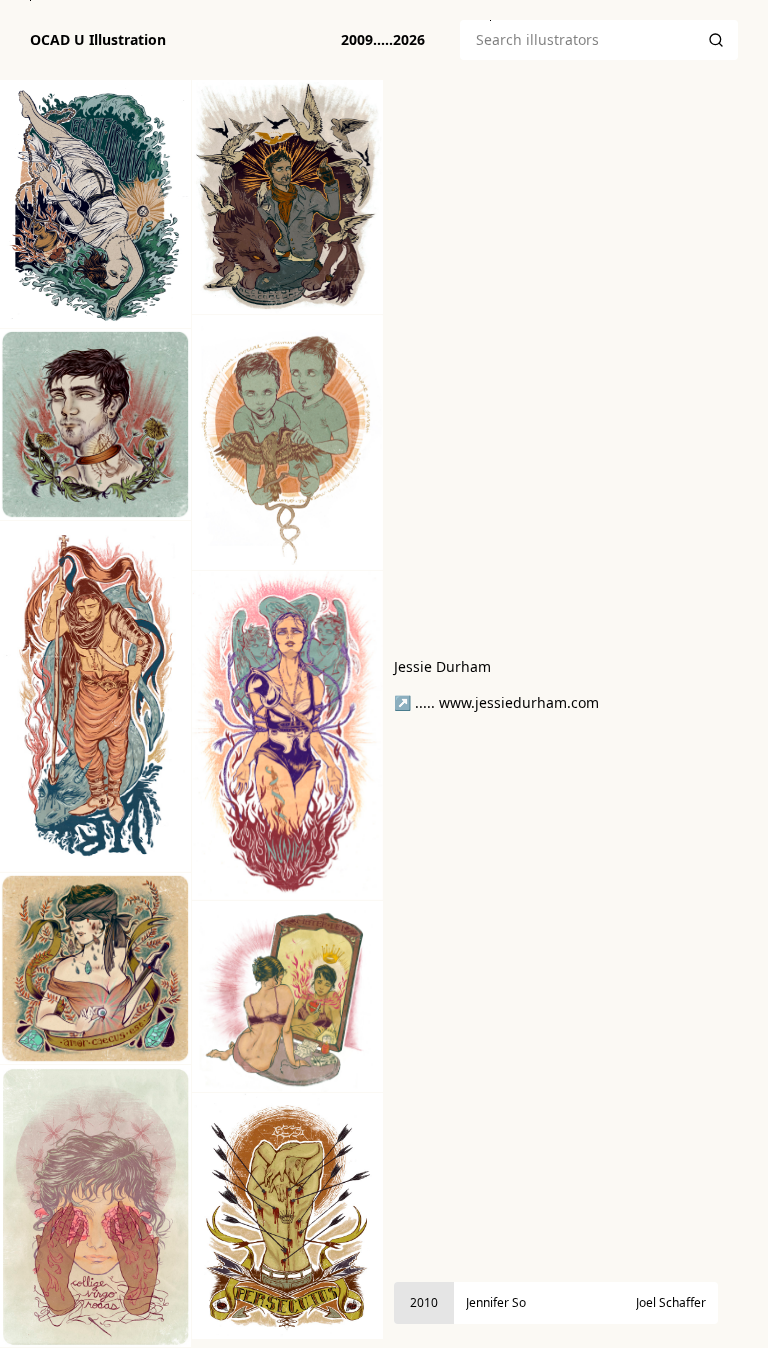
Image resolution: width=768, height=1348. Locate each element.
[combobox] (577, 40)
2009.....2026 (383, 39)
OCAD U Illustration (98, 40)
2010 (424, 1302)
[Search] (716, 40)
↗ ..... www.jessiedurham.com (496, 702)
